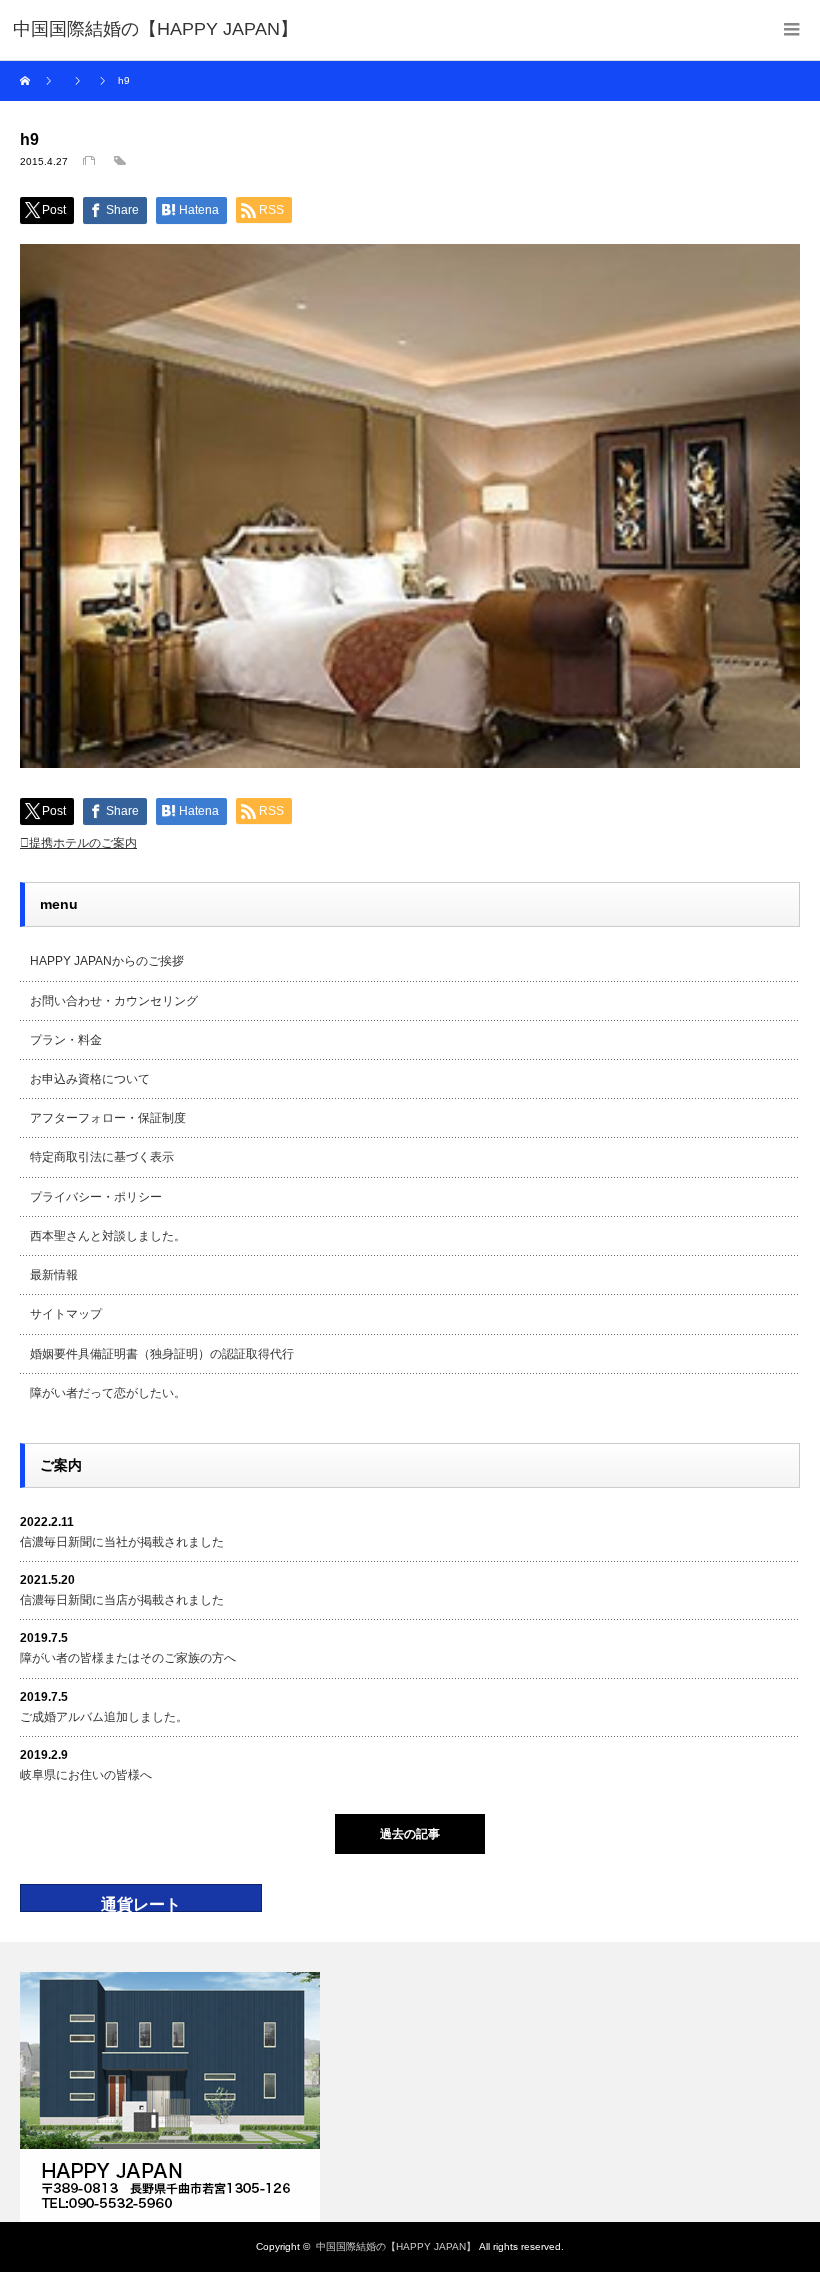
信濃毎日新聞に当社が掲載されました (122, 1542)
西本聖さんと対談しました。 (108, 1236)
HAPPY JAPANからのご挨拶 (107, 961)
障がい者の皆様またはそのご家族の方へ (128, 1658)
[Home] (27, 81)
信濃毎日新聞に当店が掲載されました (122, 1600)
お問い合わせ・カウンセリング (114, 1001)
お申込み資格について (90, 1079)
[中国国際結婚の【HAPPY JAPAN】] (155, 30)
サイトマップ (66, 1314)
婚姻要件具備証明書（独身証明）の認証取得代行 (162, 1354)
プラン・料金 (66, 1040)
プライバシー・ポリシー (96, 1197)
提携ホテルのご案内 (83, 843)
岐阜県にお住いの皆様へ (86, 1775)
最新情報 (54, 1275)
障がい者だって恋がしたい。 (108, 1393)
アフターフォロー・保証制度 (108, 1118)
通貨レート (141, 1904)
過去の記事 (410, 1834)
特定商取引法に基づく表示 (102, 1157)
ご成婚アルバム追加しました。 (104, 1717)
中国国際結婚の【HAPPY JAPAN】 (396, 2246)
